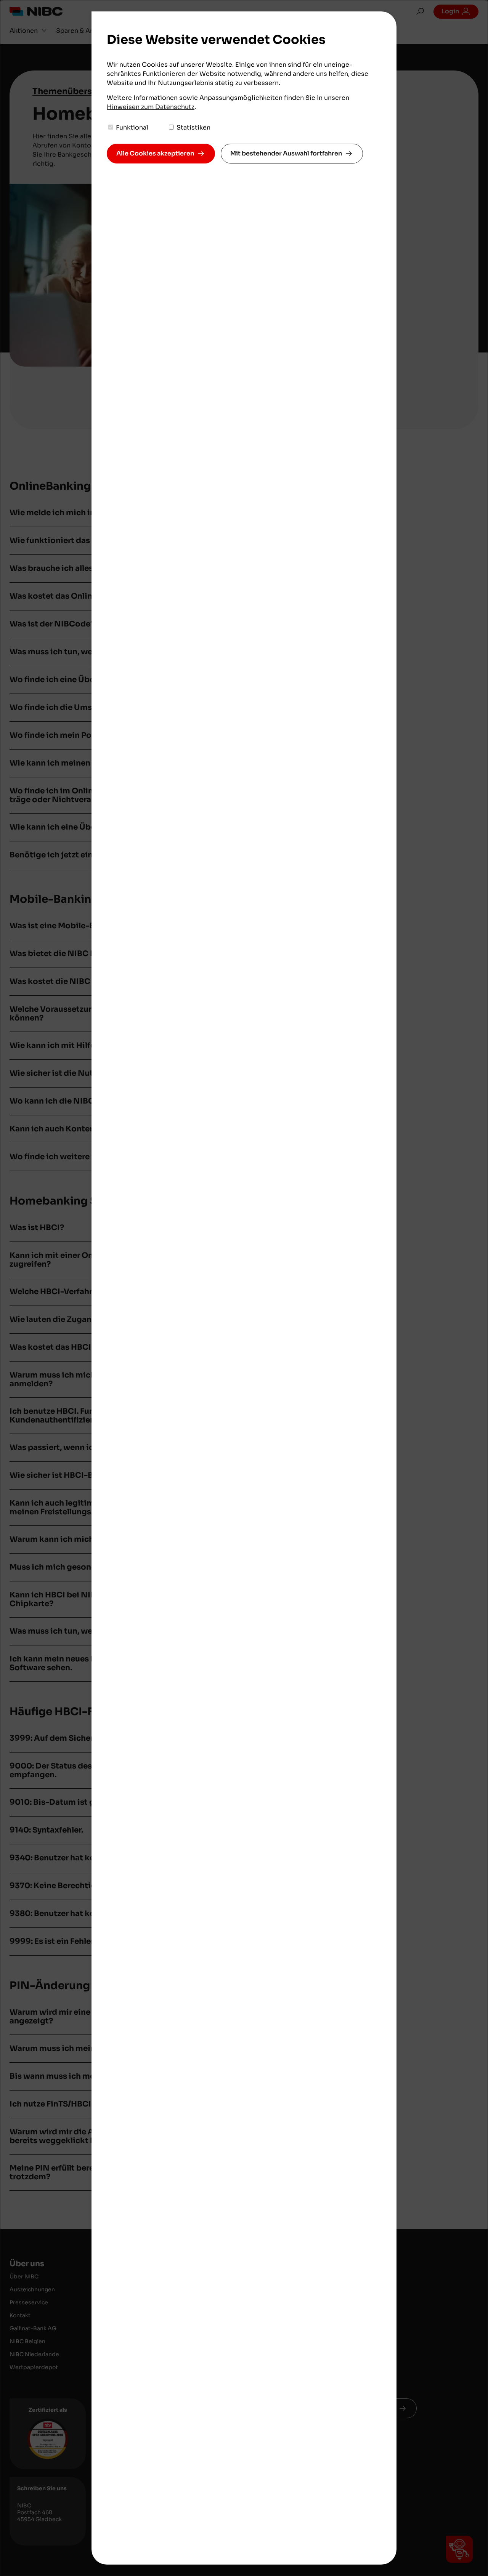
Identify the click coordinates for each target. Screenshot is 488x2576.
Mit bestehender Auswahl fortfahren (286, 153)
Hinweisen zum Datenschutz (151, 107)
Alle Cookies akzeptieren (155, 153)
